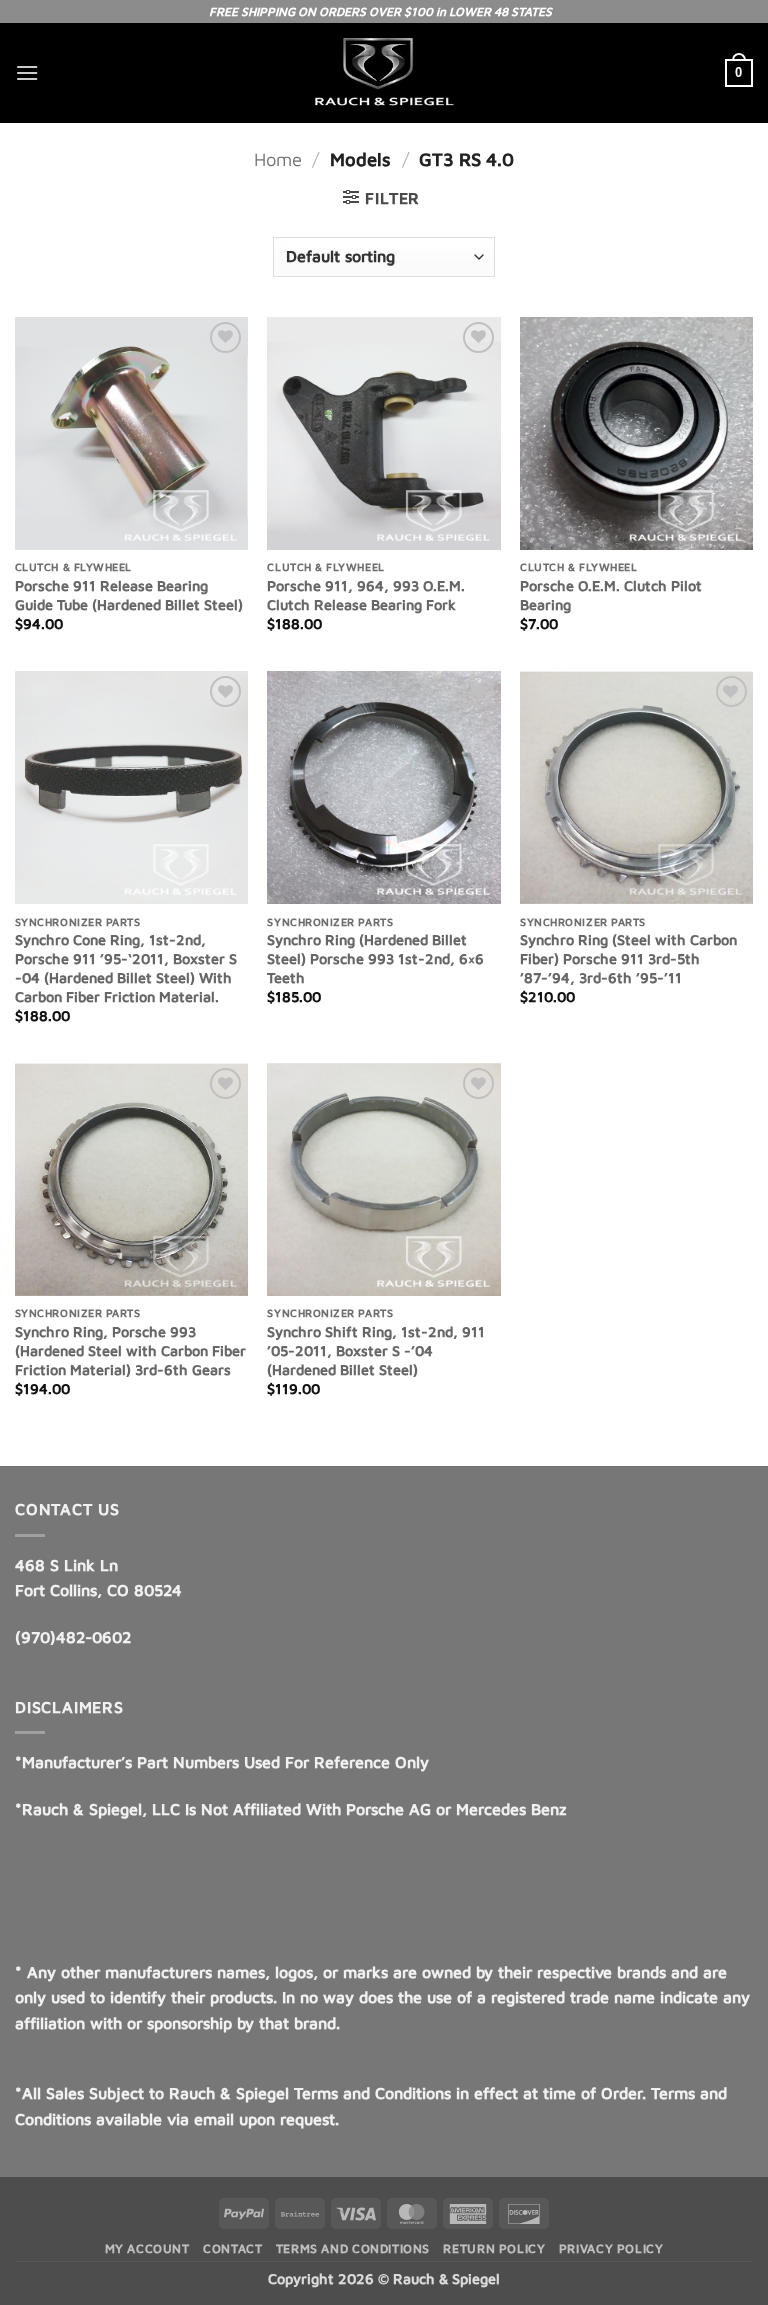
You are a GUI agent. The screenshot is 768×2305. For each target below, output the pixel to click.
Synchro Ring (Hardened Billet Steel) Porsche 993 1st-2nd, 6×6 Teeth (375, 958)
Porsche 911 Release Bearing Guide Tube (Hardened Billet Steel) (129, 595)
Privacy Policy (611, 2248)
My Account (147, 2248)
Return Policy (494, 2248)
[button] (27, 72)
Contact (232, 2248)
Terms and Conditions (353, 2248)
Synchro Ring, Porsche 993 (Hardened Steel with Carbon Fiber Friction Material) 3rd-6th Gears (130, 1350)
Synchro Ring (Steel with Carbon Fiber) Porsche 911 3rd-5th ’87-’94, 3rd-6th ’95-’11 (628, 958)
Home (278, 159)
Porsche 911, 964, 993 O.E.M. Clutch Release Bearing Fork (366, 595)
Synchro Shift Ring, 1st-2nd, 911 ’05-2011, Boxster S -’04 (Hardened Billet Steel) (376, 1350)
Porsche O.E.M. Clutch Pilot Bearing (611, 595)
